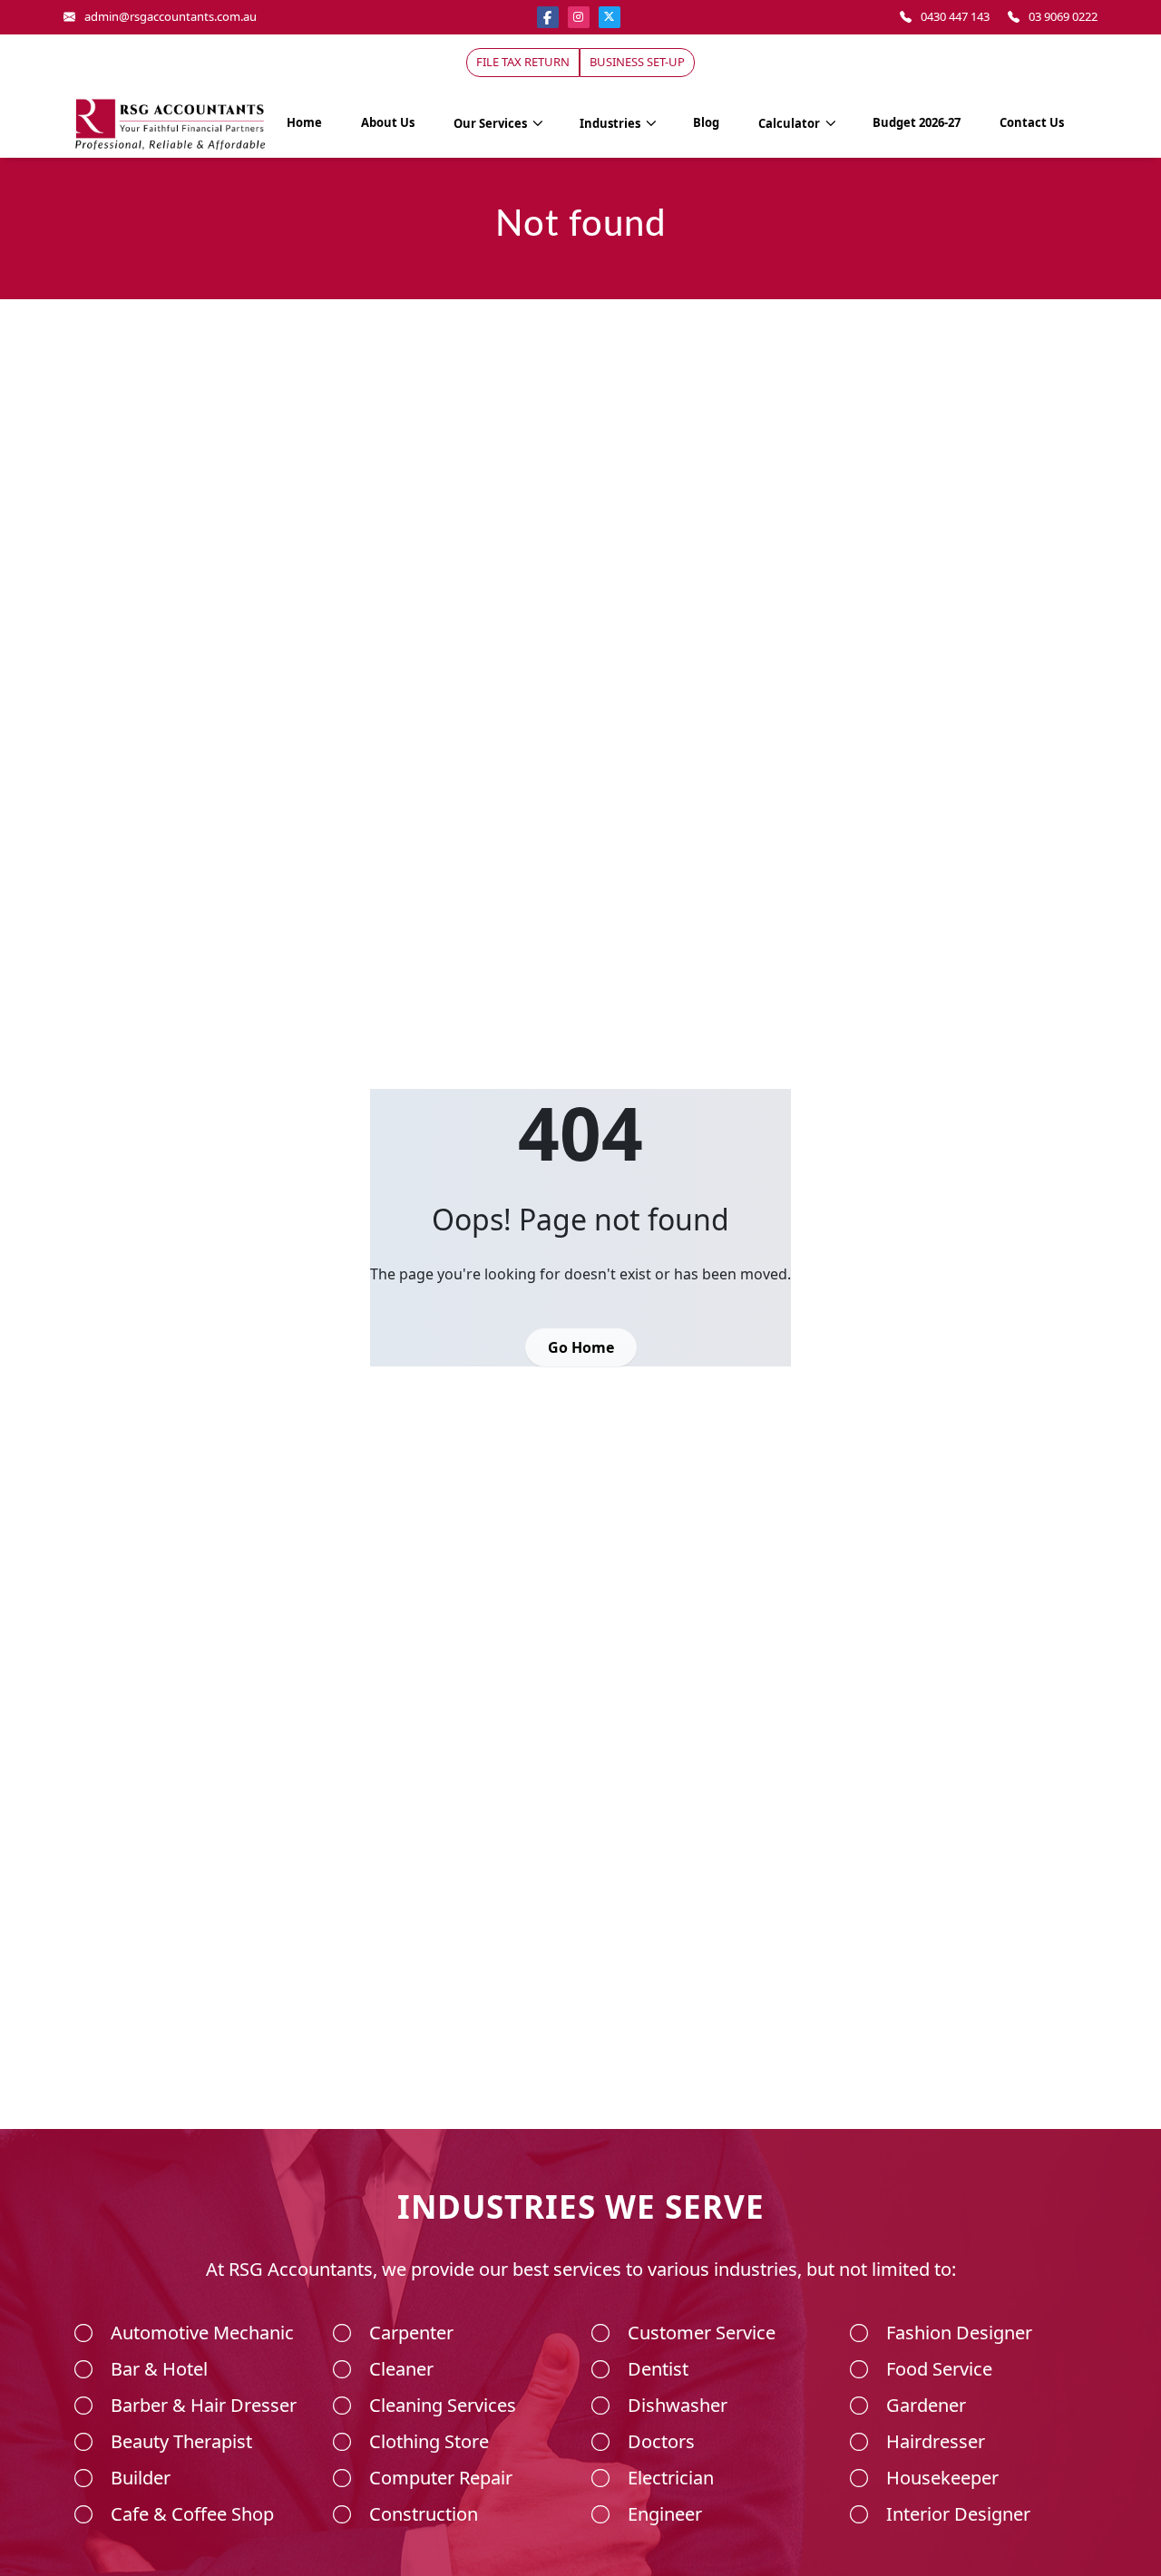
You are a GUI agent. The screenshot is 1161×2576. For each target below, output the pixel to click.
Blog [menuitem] (706, 122)
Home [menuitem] (304, 122)
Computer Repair (441, 2478)
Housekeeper (942, 2478)
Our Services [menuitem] (492, 123)
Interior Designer (958, 2514)
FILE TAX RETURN (523, 62)
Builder (141, 2478)
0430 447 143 (955, 16)
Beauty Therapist (181, 2441)
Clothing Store (429, 2441)
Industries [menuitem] (611, 123)
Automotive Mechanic (202, 2333)
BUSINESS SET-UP (637, 62)
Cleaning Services (443, 2405)
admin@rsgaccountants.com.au (171, 16)
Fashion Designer (959, 2333)
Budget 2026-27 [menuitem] (917, 122)
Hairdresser (936, 2441)
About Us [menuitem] (388, 122)
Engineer (665, 2514)
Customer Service (702, 2333)
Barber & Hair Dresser (204, 2405)
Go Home (581, 1347)
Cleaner (401, 2369)
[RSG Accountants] (171, 122)
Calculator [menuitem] (790, 123)
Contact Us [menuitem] (1032, 122)
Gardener (926, 2405)
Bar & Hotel (159, 2369)
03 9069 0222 (1063, 16)
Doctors (661, 2441)
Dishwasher (678, 2405)
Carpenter (411, 2333)
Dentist (658, 2369)
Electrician (671, 2478)
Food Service (939, 2369)
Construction (424, 2514)
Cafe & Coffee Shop (192, 2514)
